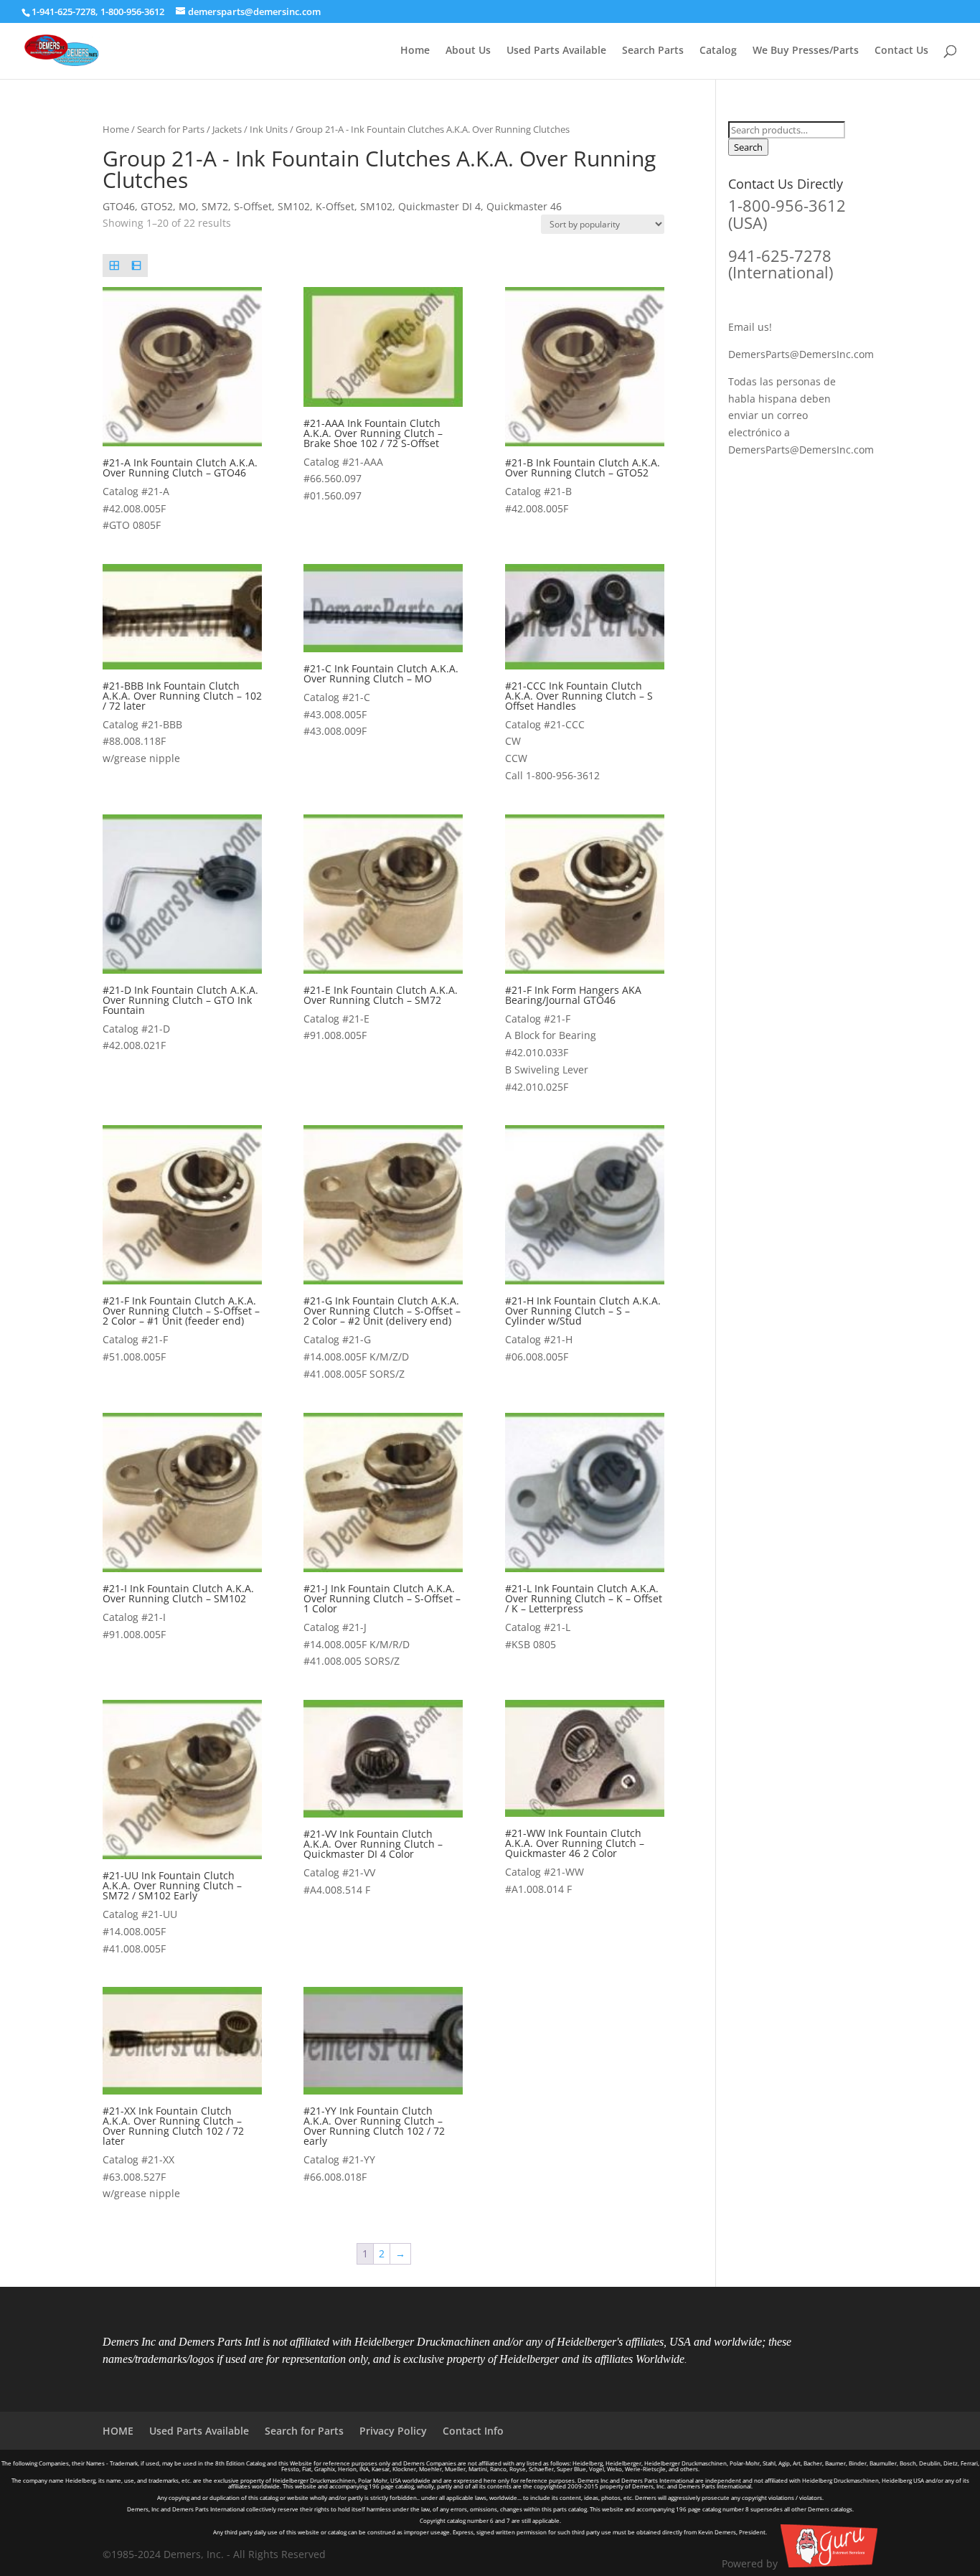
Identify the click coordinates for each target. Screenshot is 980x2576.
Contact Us (901, 51)
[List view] (136, 265)
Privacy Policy (393, 2431)
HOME (118, 2431)
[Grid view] (114, 265)
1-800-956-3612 (132, 11)
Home (415, 51)
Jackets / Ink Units (250, 129)
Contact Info (473, 2431)
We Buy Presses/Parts (806, 51)
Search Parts (653, 51)
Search (748, 147)
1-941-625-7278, (66, 11)
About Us (468, 51)
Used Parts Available (556, 51)
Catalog (718, 51)
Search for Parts (171, 129)
